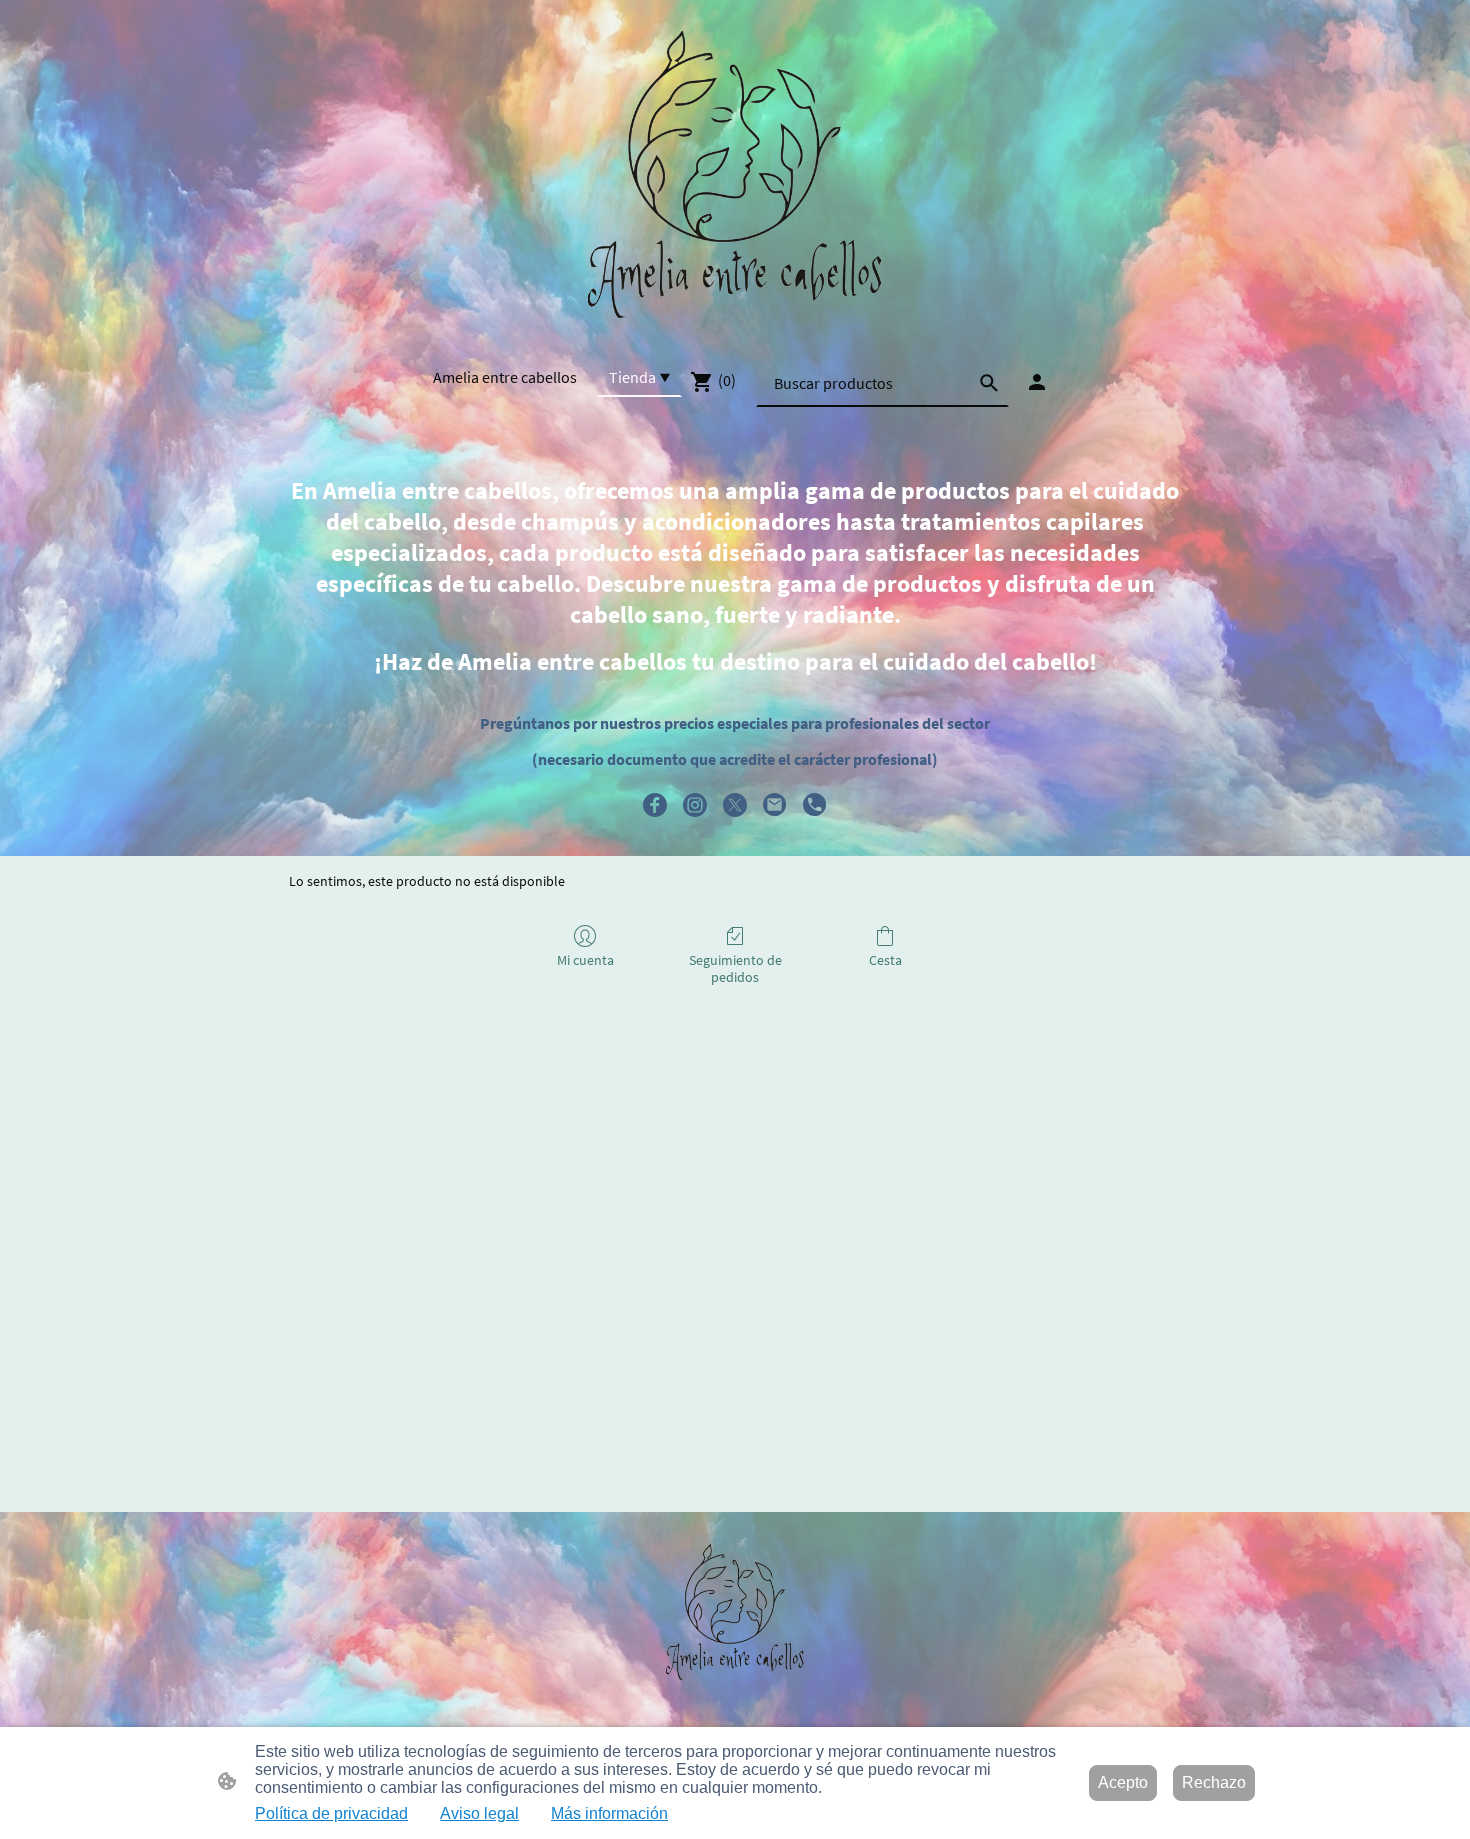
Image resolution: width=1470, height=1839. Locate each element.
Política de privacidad (331, 1813)
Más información (609, 1813)
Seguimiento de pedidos (735, 968)
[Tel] (815, 805)
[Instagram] (695, 805)
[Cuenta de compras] (1037, 382)
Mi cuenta (585, 960)
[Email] (775, 805)
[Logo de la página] (734, 178)
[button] (989, 383)
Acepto (1123, 1782)
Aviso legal (479, 1813)
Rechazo (1214, 1782)
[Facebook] (655, 805)
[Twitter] (735, 805)
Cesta (885, 960)
